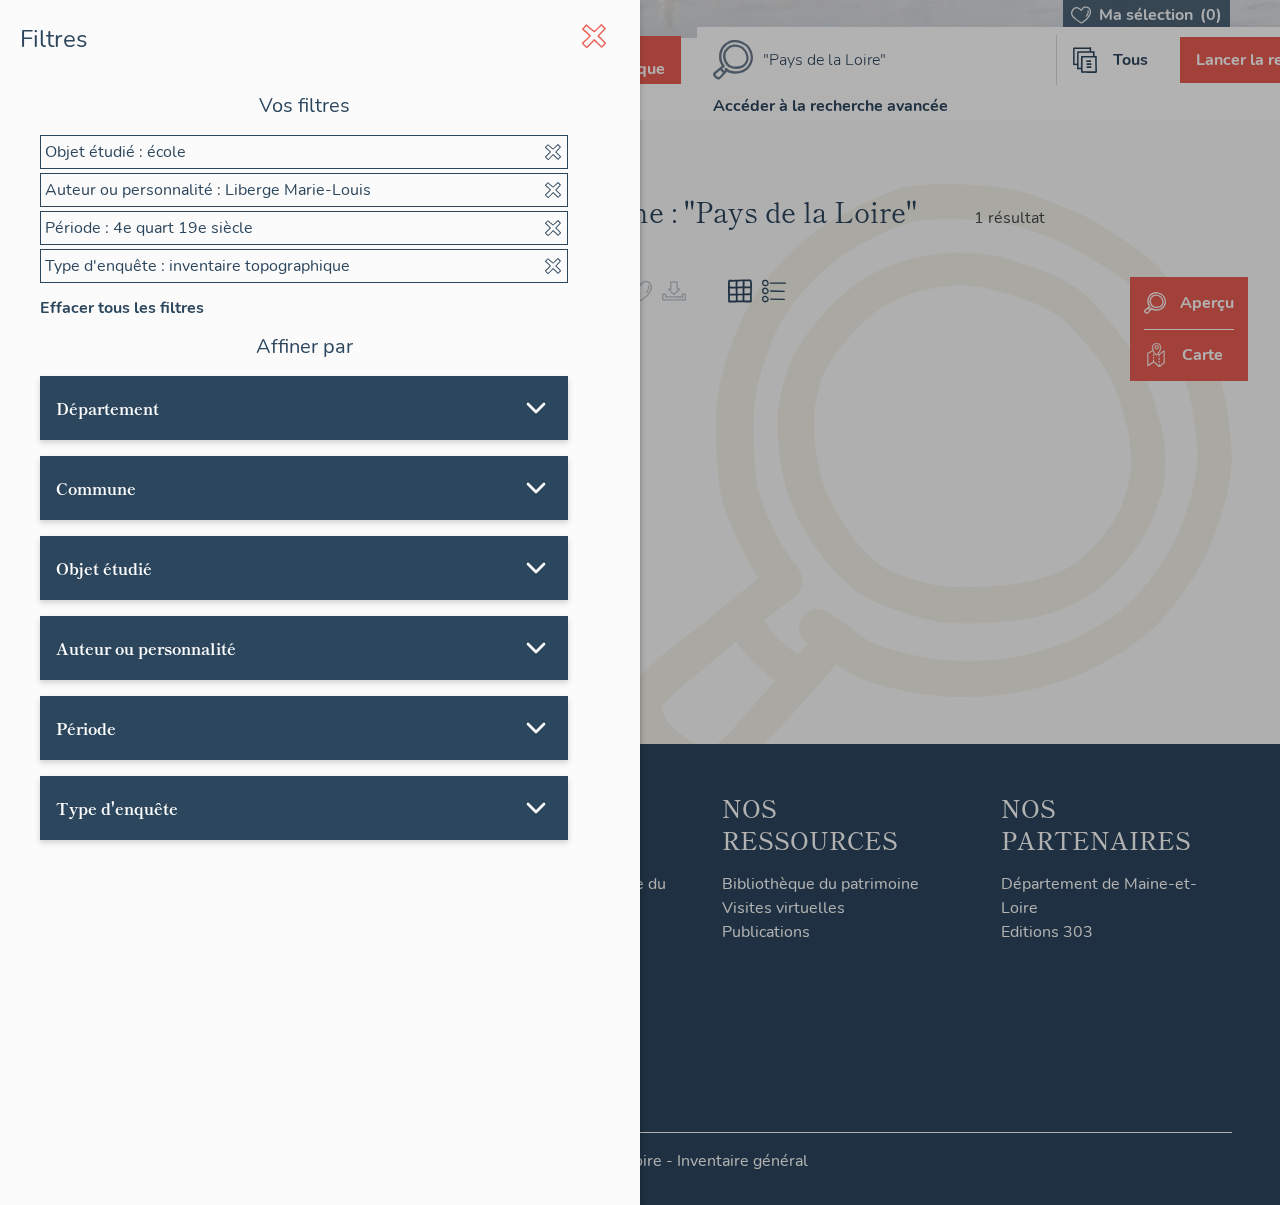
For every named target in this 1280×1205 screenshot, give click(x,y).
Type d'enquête (117, 808)
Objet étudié (104, 568)
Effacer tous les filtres (122, 308)
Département (107, 408)
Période (86, 728)
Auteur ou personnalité (146, 648)
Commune (96, 488)
